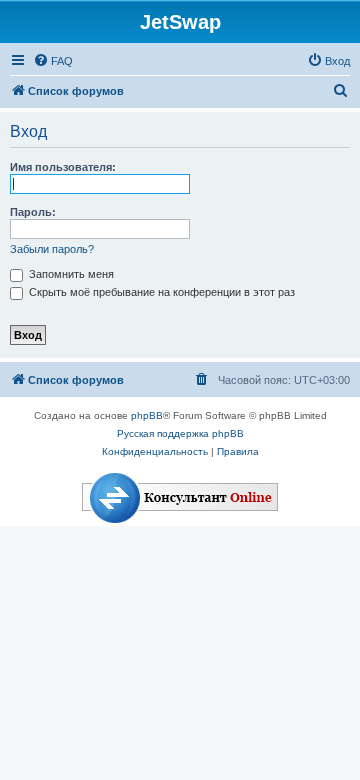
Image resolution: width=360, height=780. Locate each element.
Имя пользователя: (63, 167)
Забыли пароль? (52, 249)
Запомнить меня (70, 274)
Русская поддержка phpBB (180, 433)
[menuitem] (53, 61)
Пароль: (33, 212)
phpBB (147, 415)
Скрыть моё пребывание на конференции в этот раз (160, 292)
